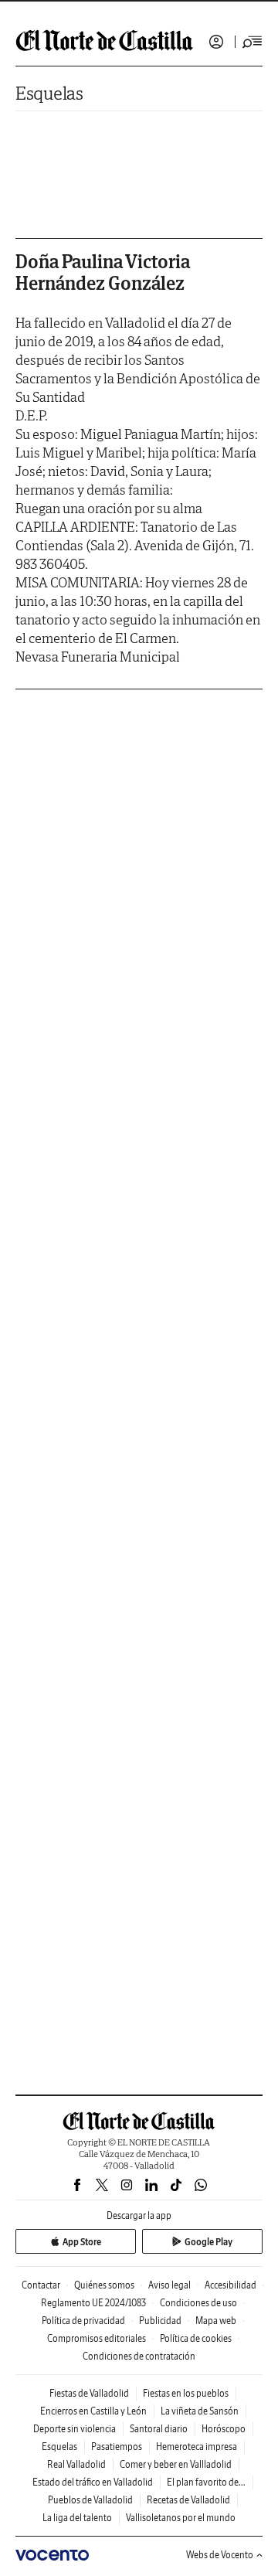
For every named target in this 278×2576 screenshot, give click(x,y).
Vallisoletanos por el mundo (181, 2518)
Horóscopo (224, 2429)
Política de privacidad (83, 2321)
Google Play (208, 2242)
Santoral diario (159, 2429)
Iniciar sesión (216, 42)
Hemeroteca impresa (197, 2447)
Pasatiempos (117, 2447)
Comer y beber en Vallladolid (176, 2464)
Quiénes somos (104, 2285)
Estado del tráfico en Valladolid (93, 2482)
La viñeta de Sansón (200, 2411)
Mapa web (216, 2321)
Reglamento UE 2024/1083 (93, 2303)
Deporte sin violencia (75, 2429)
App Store (82, 2242)
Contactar (41, 2285)
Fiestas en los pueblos (186, 2393)
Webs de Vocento (220, 2555)
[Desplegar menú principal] (253, 42)
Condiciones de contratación (139, 2356)
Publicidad (160, 2321)
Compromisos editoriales (97, 2338)
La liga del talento (77, 2518)
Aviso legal (170, 2285)
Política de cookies (196, 2338)
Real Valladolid (76, 2464)
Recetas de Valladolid (188, 2500)
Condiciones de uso (198, 2303)
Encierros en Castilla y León (93, 2411)
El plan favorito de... (206, 2482)
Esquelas (49, 93)
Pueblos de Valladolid (90, 2500)
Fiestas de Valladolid (89, 2393)
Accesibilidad (231, 2285)
